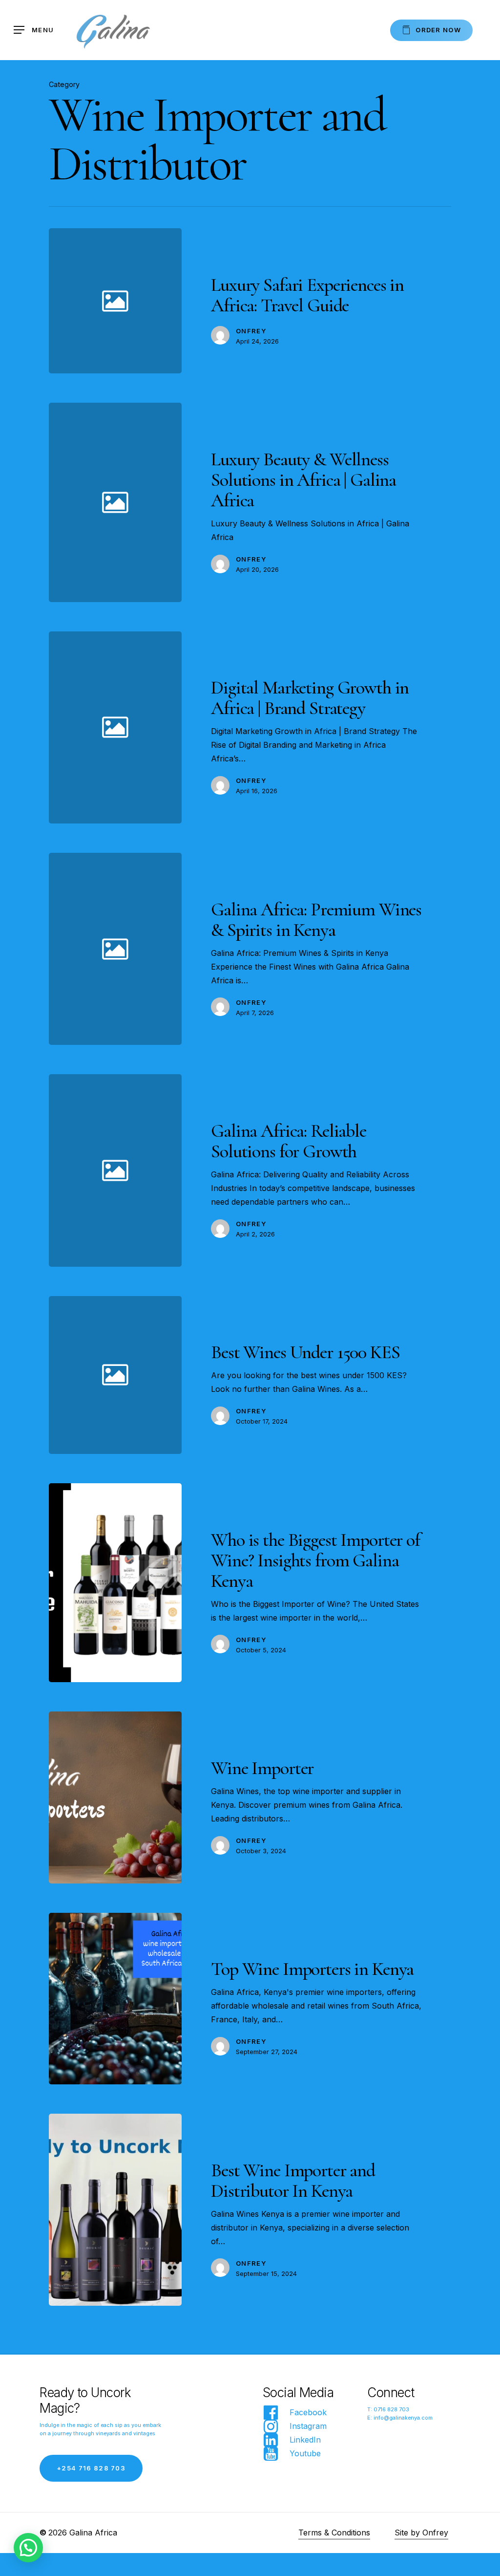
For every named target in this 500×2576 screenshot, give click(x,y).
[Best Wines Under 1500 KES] (317, 1375)
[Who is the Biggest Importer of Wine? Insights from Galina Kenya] (115, 1583)
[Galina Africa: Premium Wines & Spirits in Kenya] (317, 949)
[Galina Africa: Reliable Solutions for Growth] (317, 1170)
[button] (34, 30)
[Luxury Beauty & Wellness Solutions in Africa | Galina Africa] (317, 502)
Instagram (308, 2426)
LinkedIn (305, 2440)
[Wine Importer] (115, 1797)
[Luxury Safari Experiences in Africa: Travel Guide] (317, 301)
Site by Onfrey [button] (421, 2533)
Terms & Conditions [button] (334, 2533)
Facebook (308, 2412)
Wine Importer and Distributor (278, 264)
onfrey (251, 331)
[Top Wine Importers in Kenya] (115, 1999)
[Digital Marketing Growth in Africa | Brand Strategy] (317, 727)
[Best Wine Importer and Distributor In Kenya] (115, 2210)
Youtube (305, 2453)
